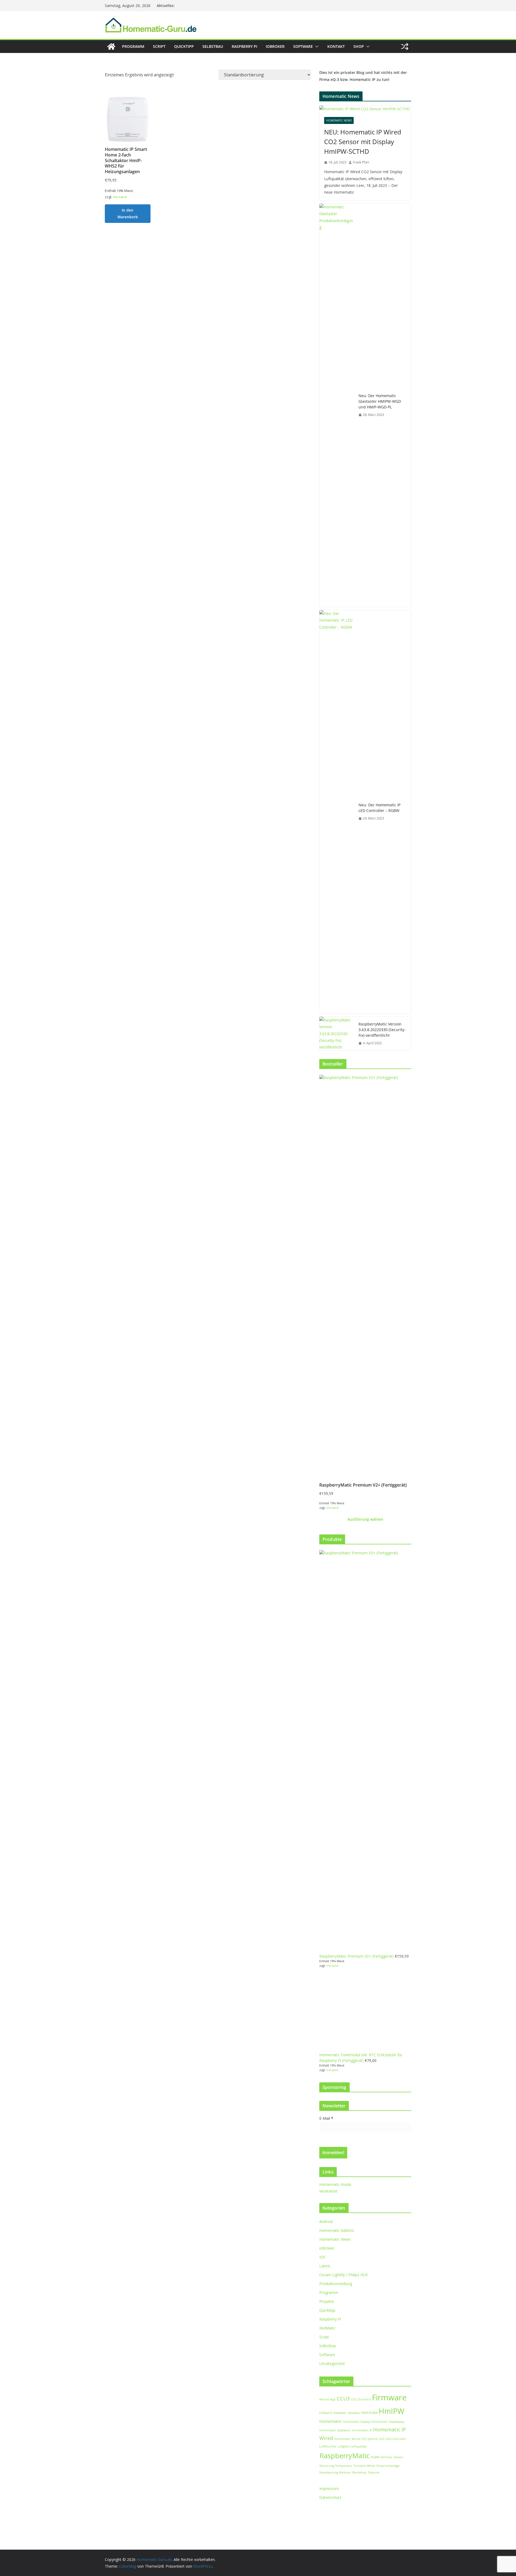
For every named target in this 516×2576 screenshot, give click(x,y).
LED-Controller (396, 2439)
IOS (322, 2257)
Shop (359, 46)
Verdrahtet (328, 2191)
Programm (133, 46)
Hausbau (354, 2413)
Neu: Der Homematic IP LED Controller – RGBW (379, 808)
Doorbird (364, 2399)
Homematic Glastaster (335, 2430)
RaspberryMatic (345, 2456)
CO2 (354, 2399)
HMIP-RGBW (369, 2413)
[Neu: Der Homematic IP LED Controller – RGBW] (337, 812)
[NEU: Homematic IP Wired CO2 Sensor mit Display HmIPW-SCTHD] (365, 109)
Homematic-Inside (335, 2184)
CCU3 (343, 2399)
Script (159, 46)
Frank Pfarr (361, 162)
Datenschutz (330, 2497)
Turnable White (364, 2466)
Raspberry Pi (244, 46)
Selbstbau (213, 46)
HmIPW (391, 2411)
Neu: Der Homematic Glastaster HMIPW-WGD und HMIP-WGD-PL (380, 401)
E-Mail (326, 2118)
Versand (120, 197)
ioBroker (275, 46)
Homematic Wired (347, 2439)
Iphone (372, 2439)
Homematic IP (362, 2430)
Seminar (387, 2457)
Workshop (359, 2472)
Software (303, 46)
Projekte (327, 2301)
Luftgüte (343, 2446)
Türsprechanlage (388, 2466)
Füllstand (326, 2413)
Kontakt (336, 46)
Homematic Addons (337, 2230)
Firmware (389, 2397)
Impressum (329, 2488)
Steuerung (327, 2466)
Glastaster (340, 2413)
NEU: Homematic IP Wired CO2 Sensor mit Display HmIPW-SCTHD (363, 142)
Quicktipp (184, 46)
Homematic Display (356, 2422)
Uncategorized (332, 2363)
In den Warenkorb (128, 213)
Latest (325, 2266)
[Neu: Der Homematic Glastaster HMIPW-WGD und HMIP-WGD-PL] (337, 405)
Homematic (330, 2421)
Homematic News (339, 120)
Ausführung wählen (365, 1519)
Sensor (399, 2457)
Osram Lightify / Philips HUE (344, 2275)
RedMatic (327, 2328)
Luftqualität (358, 2446)
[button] (316, 47)
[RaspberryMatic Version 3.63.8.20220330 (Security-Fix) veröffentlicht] (337, 1034)
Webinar (345, 2472)
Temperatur (344, 2466)
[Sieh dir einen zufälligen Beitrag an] (405, 47)
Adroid (324, 2399)
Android (326, 2222)
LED (381, 2439)
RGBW (375, 2457)
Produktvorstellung (336, 2284)
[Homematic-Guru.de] (111, 47)
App (333, 2399)
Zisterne (374, 2472)
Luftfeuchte (328, 2446)
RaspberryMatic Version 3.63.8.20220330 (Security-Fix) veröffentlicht (382, 1030)
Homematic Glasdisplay (388, 2422)
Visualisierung (329, 2472)
